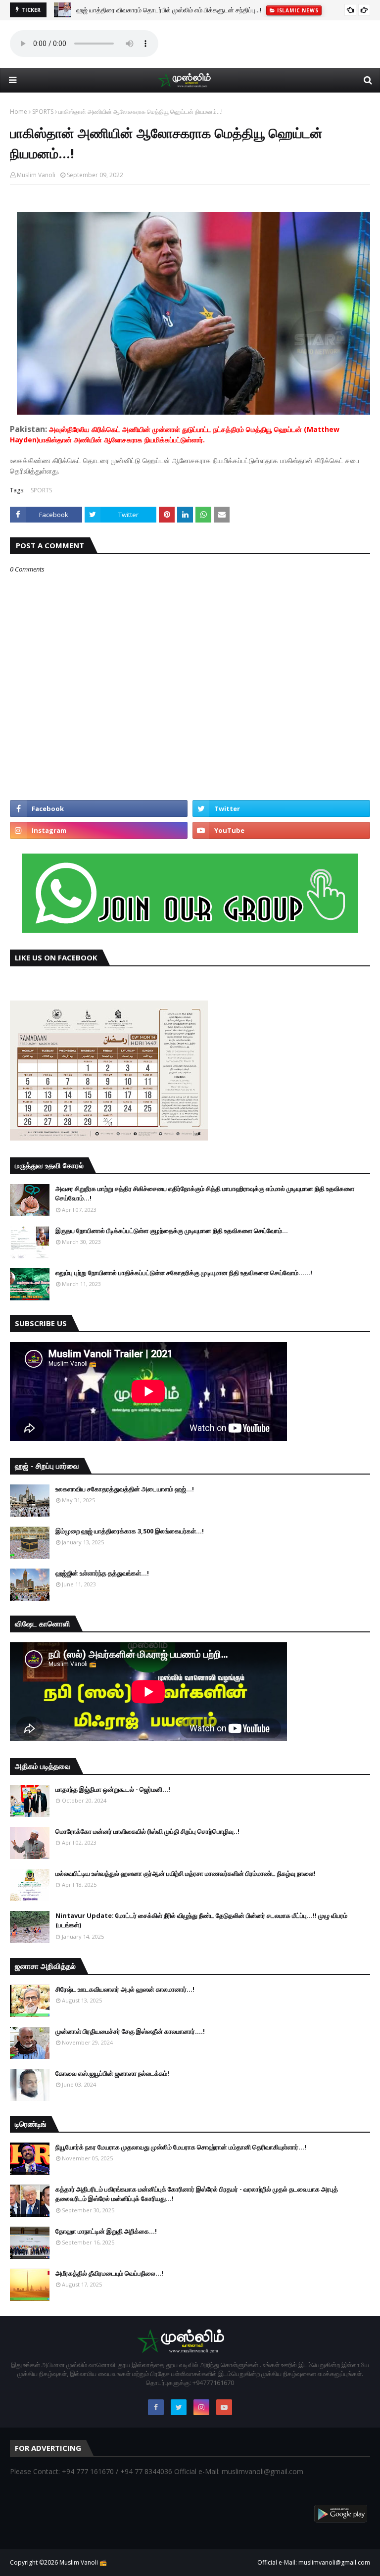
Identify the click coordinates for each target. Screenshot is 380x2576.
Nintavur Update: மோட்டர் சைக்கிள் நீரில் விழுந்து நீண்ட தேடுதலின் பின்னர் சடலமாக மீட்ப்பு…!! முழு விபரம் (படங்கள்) (201, 1920)
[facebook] (99, 809)
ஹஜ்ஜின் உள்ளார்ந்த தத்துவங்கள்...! (102, 1573)
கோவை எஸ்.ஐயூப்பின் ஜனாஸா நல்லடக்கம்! (112, 2073)
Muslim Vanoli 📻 (83, 2562)
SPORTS (43, 112)
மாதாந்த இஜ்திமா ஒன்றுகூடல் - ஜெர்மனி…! (113, 1789)
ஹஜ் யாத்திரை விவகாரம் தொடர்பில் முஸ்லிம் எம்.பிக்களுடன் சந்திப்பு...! (169, 10)
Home (19, 112)
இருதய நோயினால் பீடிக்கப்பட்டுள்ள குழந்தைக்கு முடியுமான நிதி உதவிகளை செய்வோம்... (172, 1231)
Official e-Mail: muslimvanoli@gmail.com (314, 2562)
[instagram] (99, 830)
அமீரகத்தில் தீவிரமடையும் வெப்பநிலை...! (109, 2273)
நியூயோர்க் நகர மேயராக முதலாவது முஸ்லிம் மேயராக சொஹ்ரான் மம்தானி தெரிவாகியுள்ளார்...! (181, 2147)
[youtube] (281, 830)
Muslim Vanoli (36, 175)
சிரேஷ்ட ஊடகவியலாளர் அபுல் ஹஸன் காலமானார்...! (125, 1989)
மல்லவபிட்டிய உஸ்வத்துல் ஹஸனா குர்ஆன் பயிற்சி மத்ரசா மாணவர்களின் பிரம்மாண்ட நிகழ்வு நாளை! (186, 1873)
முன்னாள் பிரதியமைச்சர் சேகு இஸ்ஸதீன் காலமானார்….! (130, 2031)
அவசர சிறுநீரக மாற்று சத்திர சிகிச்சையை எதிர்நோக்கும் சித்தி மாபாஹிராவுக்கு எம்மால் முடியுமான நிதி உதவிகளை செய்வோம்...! (205, 1193)
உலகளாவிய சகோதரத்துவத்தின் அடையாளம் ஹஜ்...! (125, 1489)
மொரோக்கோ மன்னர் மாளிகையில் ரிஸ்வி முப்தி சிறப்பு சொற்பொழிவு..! (147, 1831)
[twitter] (281, 809)
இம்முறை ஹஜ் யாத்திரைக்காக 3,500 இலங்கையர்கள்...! (130, 1531)
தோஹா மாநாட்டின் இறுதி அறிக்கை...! (106, 2231)
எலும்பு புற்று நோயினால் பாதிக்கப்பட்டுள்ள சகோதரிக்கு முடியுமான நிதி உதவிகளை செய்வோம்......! (184, 1273)
